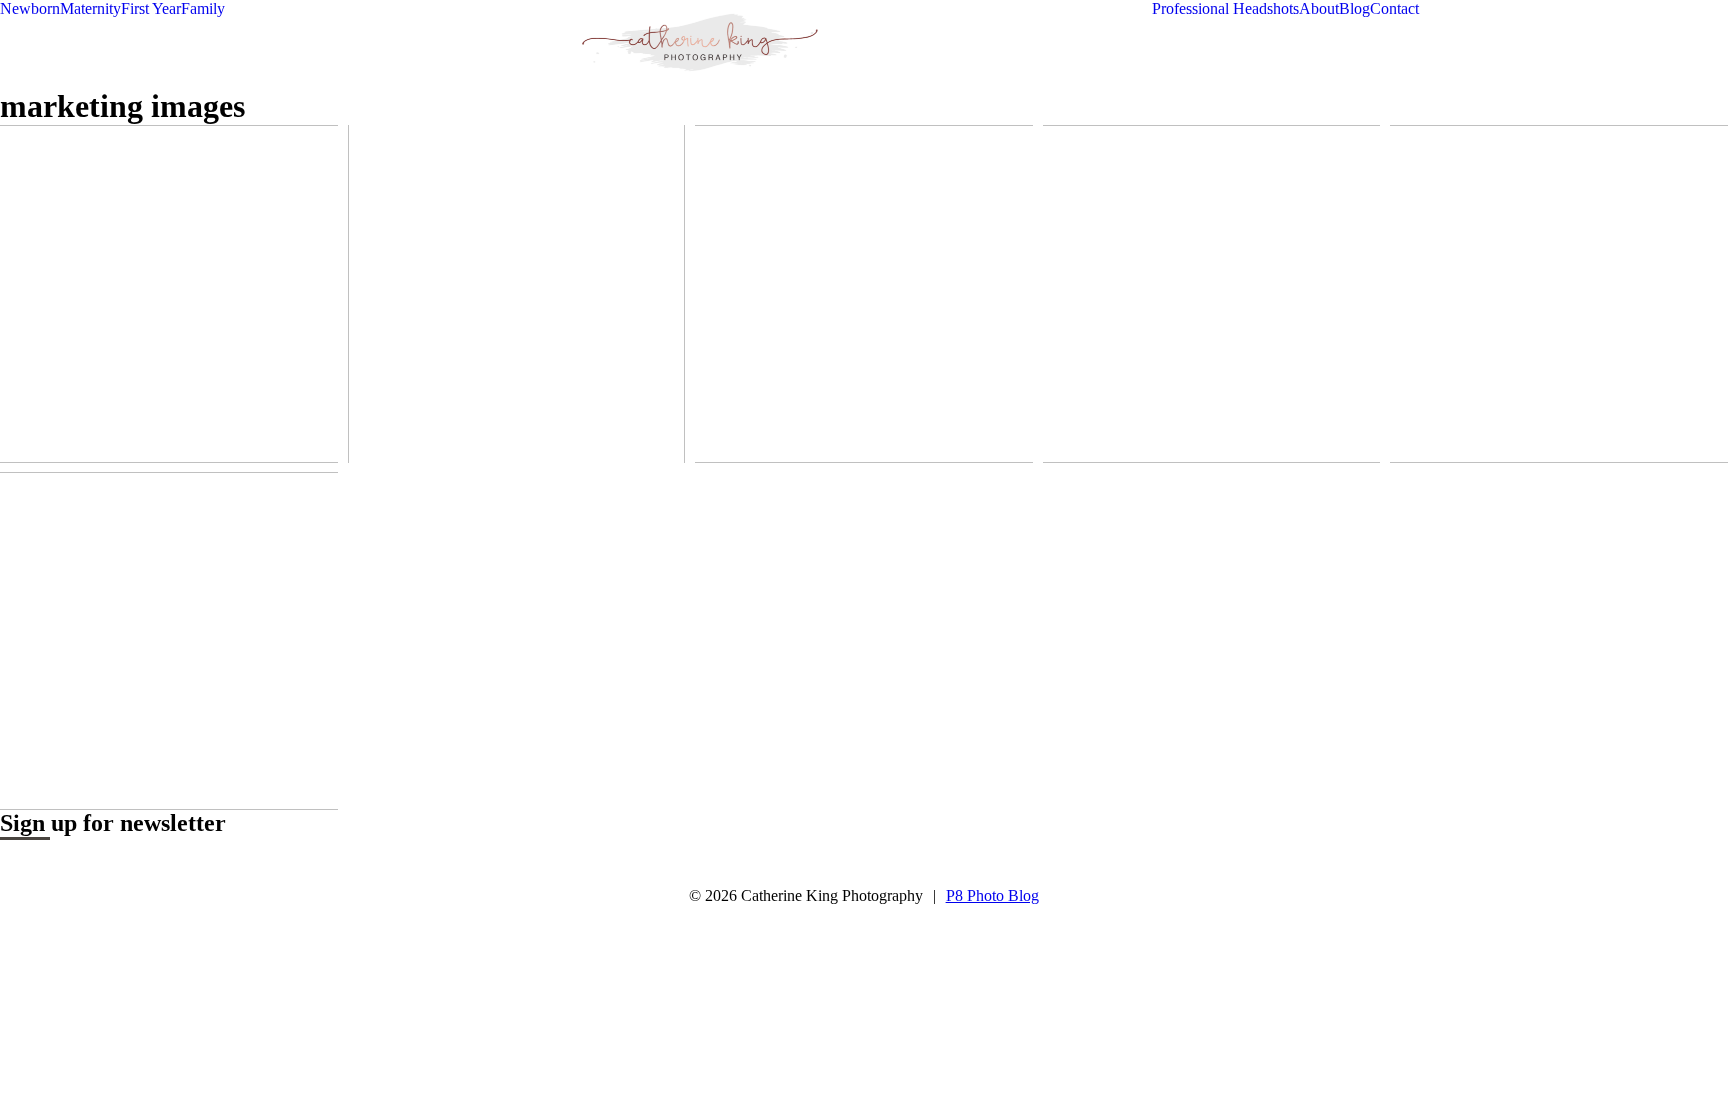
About (1319, 8)
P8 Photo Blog (992, 895)
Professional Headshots (1225, 8)
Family (203, 8)
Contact (1394, 8)
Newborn (30, 8)
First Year (151, 8)
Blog (1354, 8)
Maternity (90, 8)
